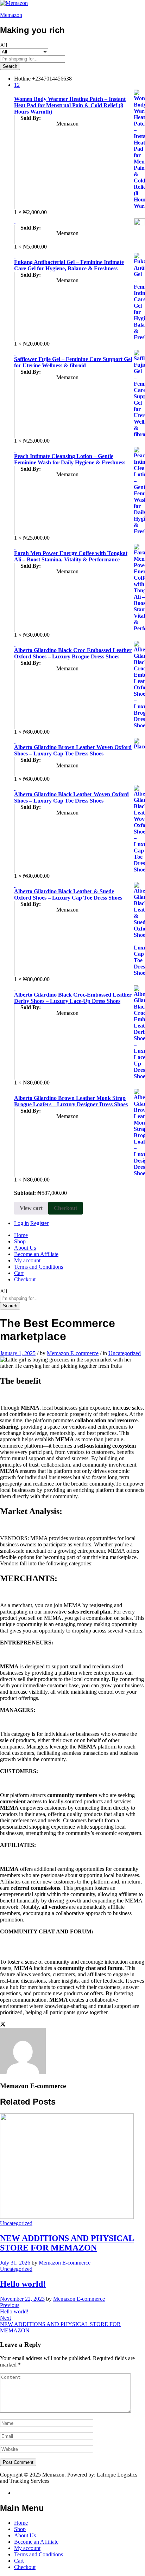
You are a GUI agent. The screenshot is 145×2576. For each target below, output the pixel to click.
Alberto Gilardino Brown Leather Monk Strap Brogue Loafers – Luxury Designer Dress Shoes (71, 1101)
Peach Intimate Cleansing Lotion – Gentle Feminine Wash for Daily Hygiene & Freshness (70, 459)
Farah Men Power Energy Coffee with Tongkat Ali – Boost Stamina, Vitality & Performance (71, 556)
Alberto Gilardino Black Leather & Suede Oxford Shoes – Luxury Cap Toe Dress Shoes (68, 894)
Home (21, 1235)
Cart (19, 1273)
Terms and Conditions (39, 1267)
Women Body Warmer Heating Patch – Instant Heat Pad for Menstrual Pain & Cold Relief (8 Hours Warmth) (70, 105)
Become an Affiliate (36, 1254)
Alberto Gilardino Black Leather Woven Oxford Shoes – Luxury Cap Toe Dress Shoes (71, 797)
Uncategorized (125, 1353)
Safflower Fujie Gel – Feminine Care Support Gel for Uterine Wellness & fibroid (73, 362)
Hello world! (23, 2284)
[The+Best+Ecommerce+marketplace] (3, 2025)
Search (10, 66)
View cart (31, 1208)
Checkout (65, 1208)
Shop (20, 1241)
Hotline (22, 79)
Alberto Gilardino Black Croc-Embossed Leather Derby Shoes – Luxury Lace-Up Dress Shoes (73, 998)
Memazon (11, 15)
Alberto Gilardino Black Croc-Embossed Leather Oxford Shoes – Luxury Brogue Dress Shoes (73, 653)
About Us (25, 1248)
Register (39, 1223)
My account (27, 1260)
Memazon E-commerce (73, 1353)
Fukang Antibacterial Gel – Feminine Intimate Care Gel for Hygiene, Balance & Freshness (69, 265)
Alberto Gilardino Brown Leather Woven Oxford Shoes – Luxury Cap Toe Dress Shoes (73, 750)
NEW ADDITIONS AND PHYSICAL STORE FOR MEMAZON (67, 2243)
